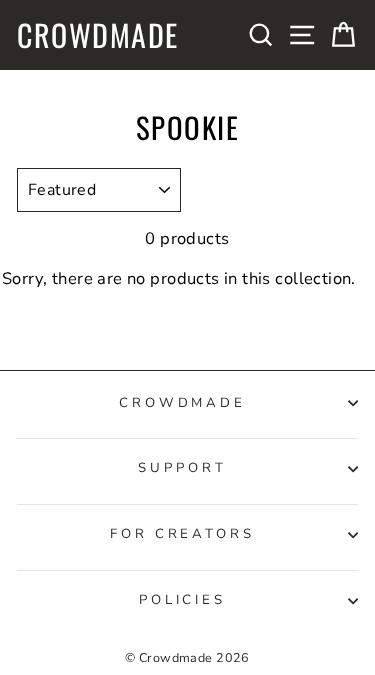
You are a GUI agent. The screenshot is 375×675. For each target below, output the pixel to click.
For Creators (183, 534)
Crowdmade (98, 35)
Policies (183, 600)
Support (182, 468)
